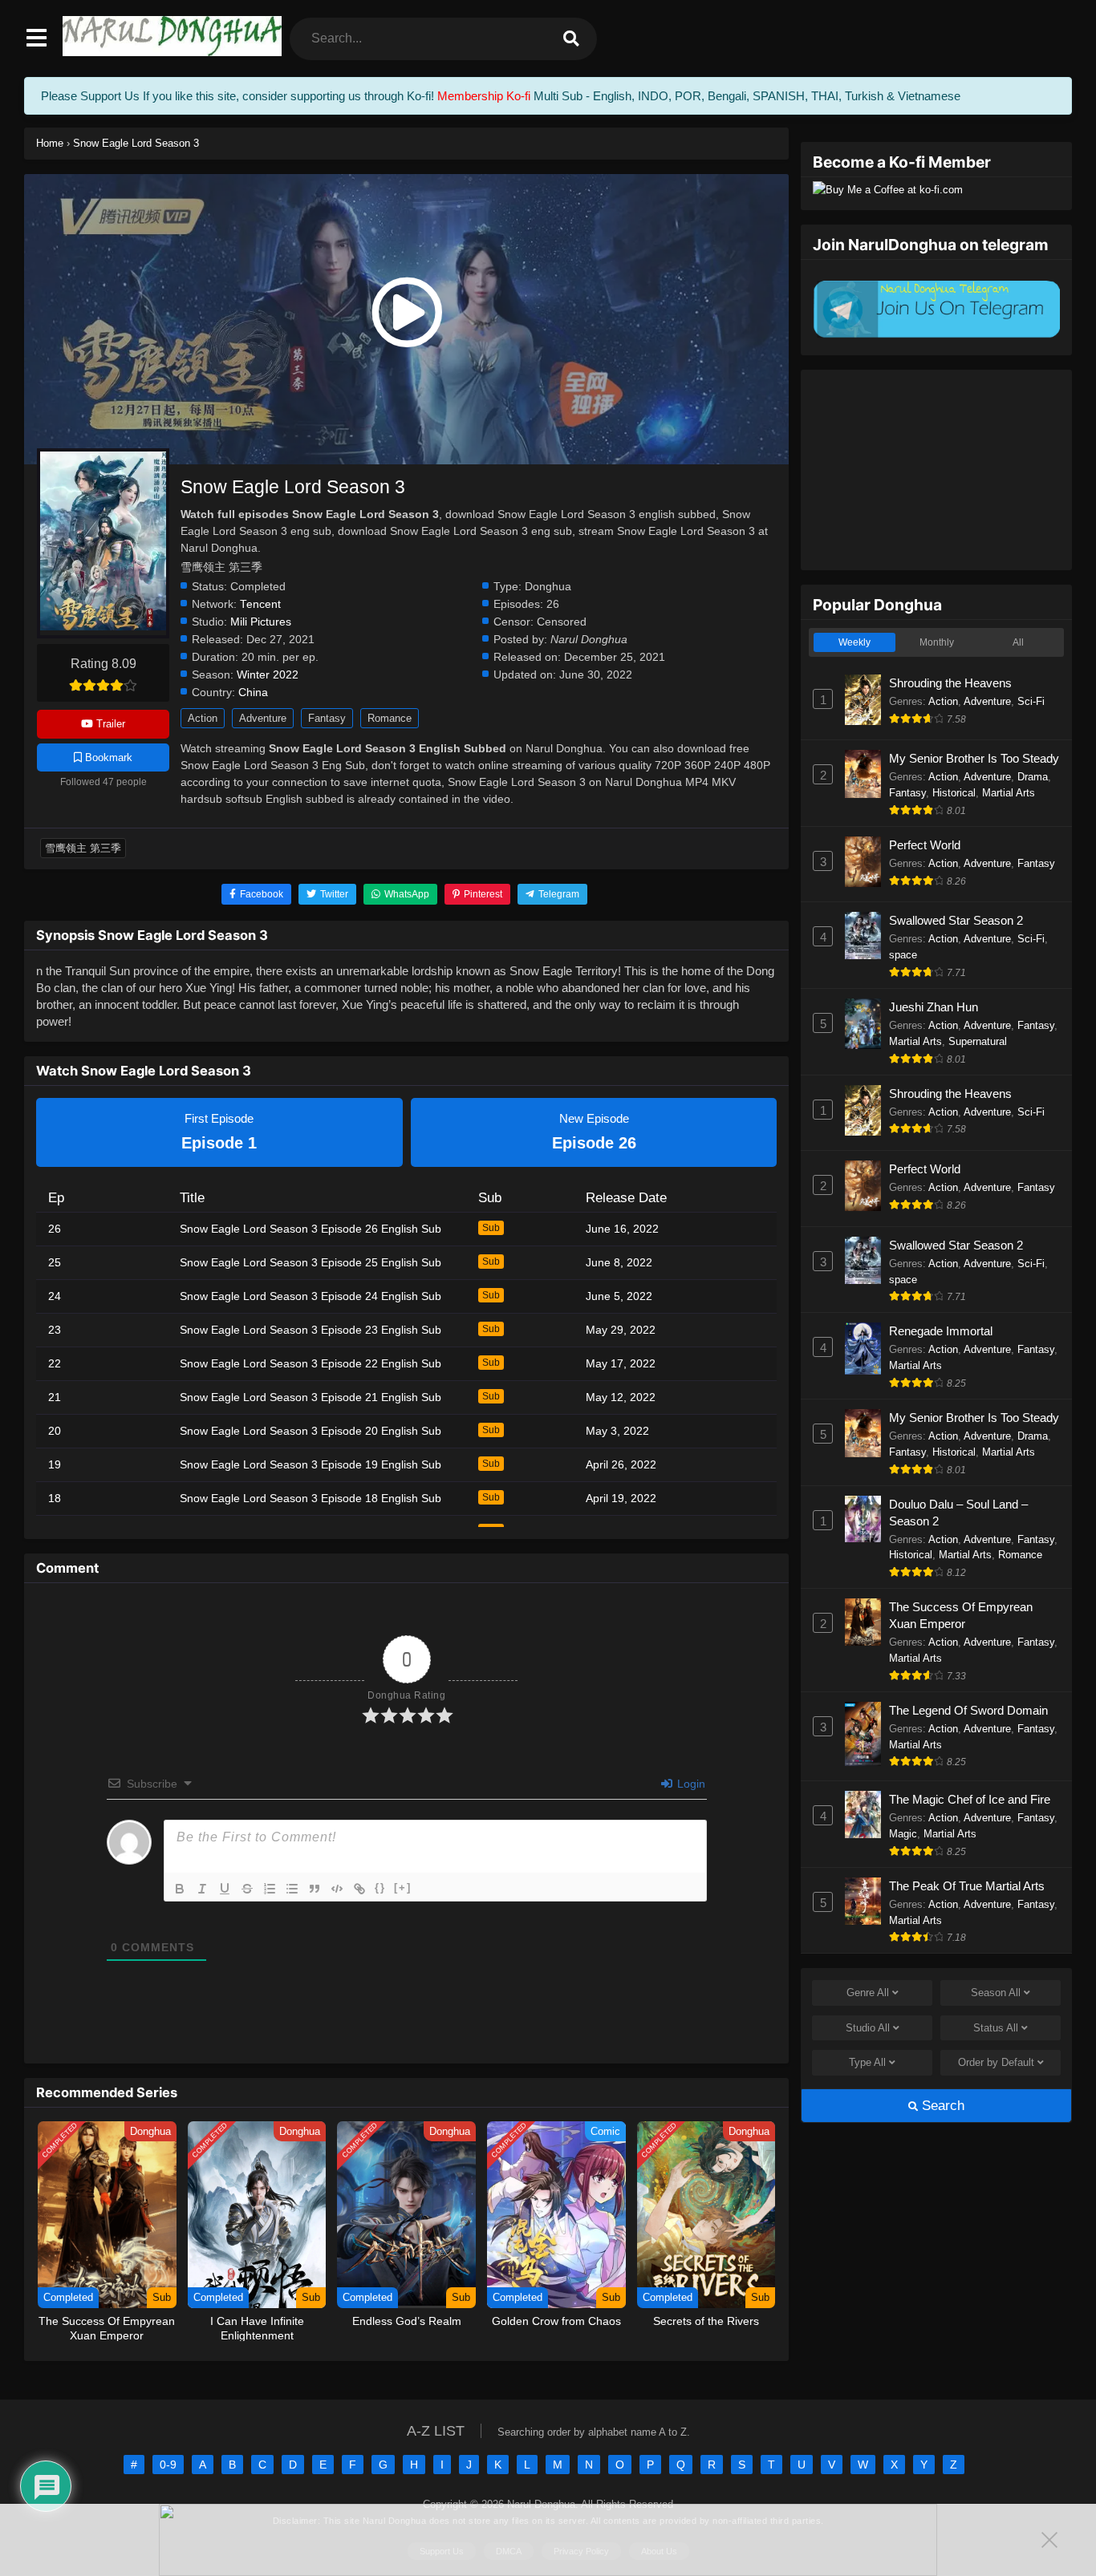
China (253, 693)
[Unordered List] (292, 1889)
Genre (868, 1993)
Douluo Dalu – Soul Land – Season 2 (958, 1513)
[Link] (359, 1889)
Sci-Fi (1031, 701)
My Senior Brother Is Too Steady (974, 758)
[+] (403, 1887)
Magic (903, 1834)
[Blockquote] (315, 1889)
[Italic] (202, 1889)
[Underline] (225, 1889)
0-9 (168, 2465)
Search (941, 2106)
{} (380, 1887)
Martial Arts (1009, 793)
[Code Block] (337, 1889)
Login (690, 1784)
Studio (868, 2028)
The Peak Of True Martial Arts (967, 1886)
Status (996, 2028)
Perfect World (925, 845)
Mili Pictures (261, 622)
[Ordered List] (270, 1889)
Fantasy (327, 718)
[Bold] (180, 1889)
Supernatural (978, 1041)
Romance (390, 718)
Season (996, 1993)
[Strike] (247, 1889)
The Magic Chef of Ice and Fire (970, 1799)
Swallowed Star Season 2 (956, 920)
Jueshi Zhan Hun (934, 1007)
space (903, 955)
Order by (996, 2062)
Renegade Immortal (941, 1331)
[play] (406, 313)
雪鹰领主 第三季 (83, 848)
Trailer (109, 724)
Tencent (260, 604)
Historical (954, 793)
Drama (1033, 777)
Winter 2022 (268, 675)
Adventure (263, 718)
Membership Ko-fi (484, 96)
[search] (571, 39)
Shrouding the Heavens (950, 683)
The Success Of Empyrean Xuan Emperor (961, 1615)
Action (203, 718)
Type (867, 2062)
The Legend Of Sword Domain (968, 1710)
